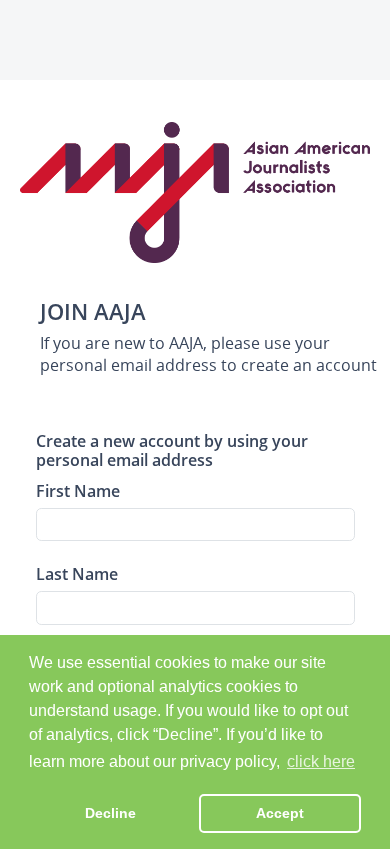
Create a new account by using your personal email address (172, 450)
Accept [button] (280, 813)
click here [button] (321, 761)
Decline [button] (110, 813)
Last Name (77, 573)
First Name (78, 490)
